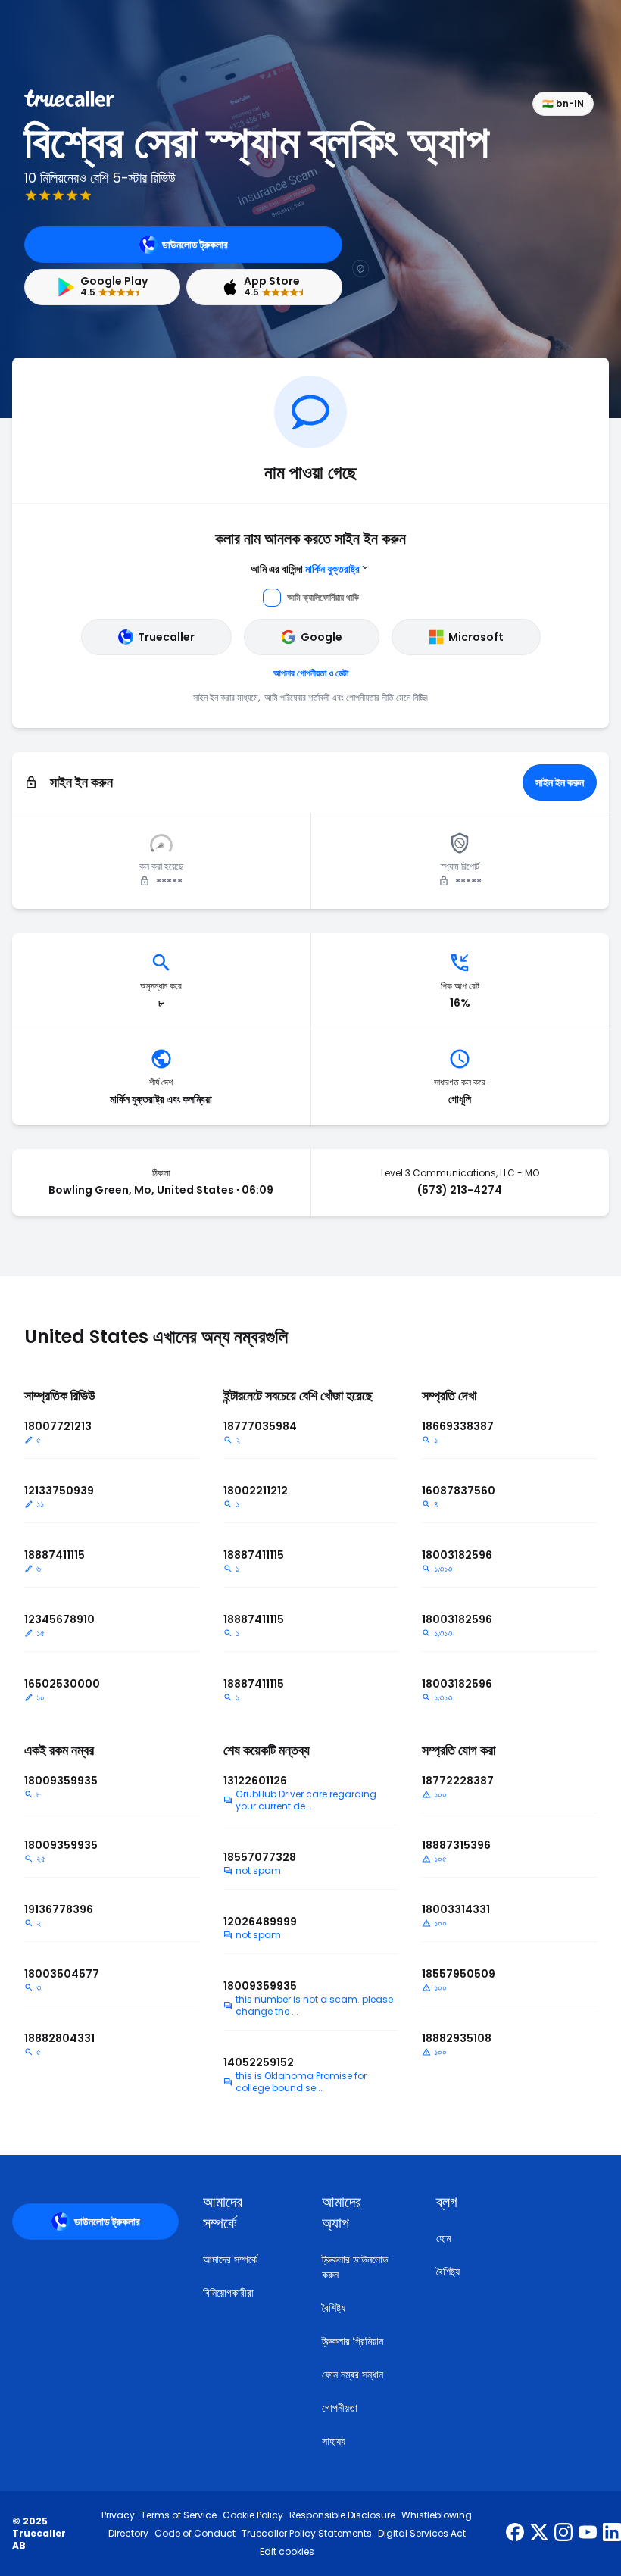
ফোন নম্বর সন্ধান (353, 2375)
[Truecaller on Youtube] (588, 2534)
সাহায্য (334, 2441)
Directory (128, 2534)
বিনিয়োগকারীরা (228, 2293)
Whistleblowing (437, 2515)
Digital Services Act (422, 2534)
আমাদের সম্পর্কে (230, 2259)
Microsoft (476, 637)
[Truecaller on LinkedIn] (612, 2534)
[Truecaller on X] (539, 2534)
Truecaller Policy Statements (307, 2534)
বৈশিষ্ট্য (334, 2308)
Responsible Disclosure (342, 2515)
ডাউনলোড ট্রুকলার (195, 245)
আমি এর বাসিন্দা (305, 569)
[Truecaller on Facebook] (515, 2534)
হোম (443, 2238)
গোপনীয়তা (340, 2408)
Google (321, 637)
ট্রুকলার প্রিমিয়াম (353, 2341)
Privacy (118, 2515)
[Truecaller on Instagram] (563, 2534)
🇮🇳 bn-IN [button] (563, 103)
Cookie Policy (253, 2515)
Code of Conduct (195, 2534)
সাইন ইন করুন (560, 782)
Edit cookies (287, 2552)
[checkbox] (244, 2212)
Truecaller (166, 637)
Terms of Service (179, 2515)
